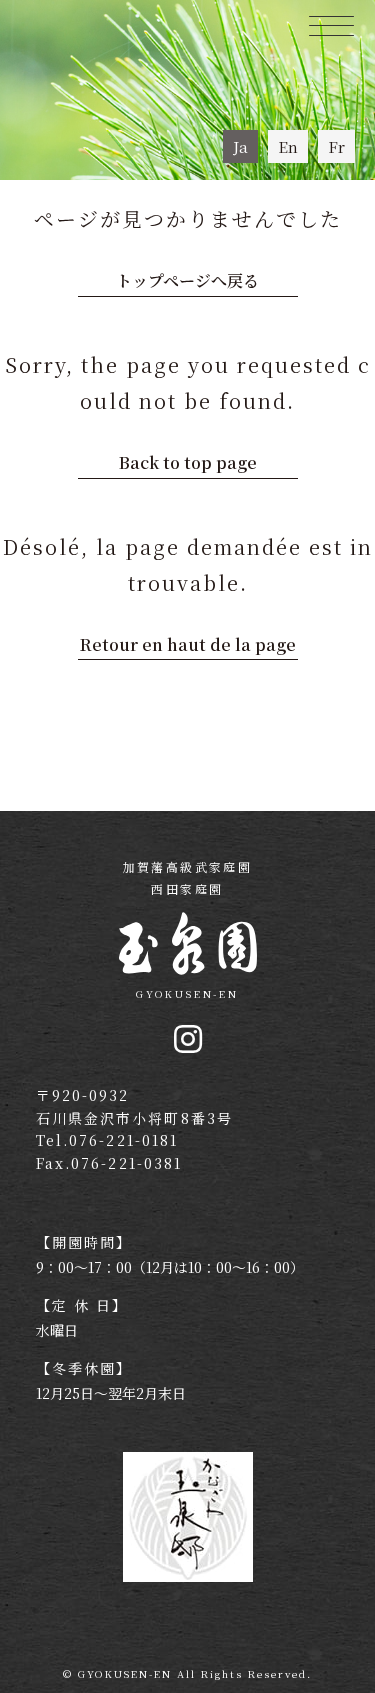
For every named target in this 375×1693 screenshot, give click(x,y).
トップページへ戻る (187, 280)
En (288, 146)
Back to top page (188, 462)
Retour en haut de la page (188, 644)
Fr (336, 146)
